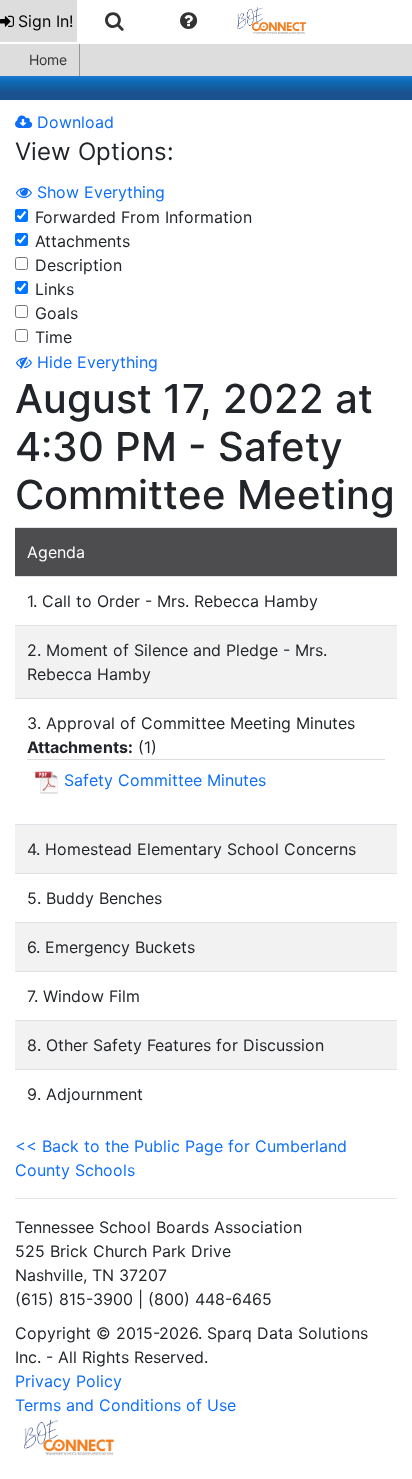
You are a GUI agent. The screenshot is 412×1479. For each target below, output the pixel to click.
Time (53, 337)
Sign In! (45, 21)
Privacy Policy (68, 1381)
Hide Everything (95, 362)
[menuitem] (38, 21)
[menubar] (163, 21)
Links (54, 289)
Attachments (82, 241)
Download (73, 122)
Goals (56, 313)
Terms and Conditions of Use (125, 1405)
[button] (188, 21)
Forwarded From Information (143, 217)
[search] (114, 21)
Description (78, 265)
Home (48, 59)
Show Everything (98, 192)
